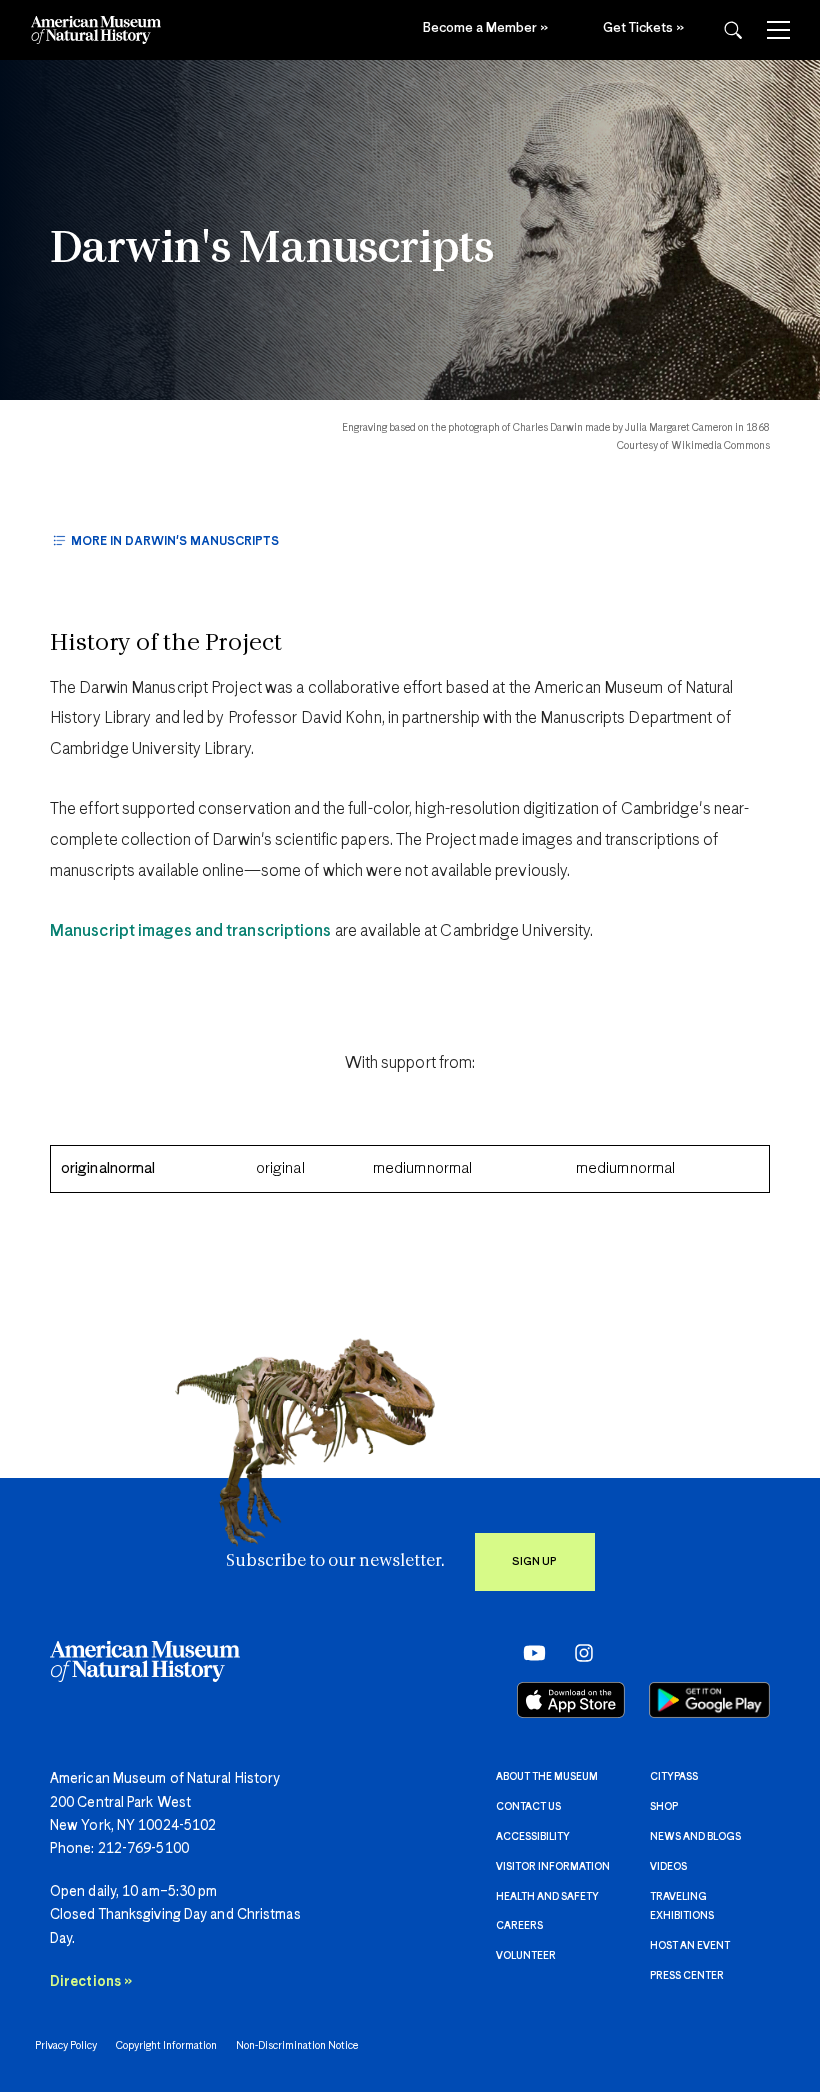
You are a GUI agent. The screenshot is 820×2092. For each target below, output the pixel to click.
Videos (668, 1867)
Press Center (687, 1976)
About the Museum (547, 1777)
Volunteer (526, 1956)
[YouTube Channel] (529, 1653)
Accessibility (533, 1837)
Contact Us (528, 1807)
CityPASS (674, 1777)
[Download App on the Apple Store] (571, 1700)
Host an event (690, 1946)
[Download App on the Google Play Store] (709, 1700)
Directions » (91, 1982)
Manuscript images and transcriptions (191, 931)
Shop (664, 1807)
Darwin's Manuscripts (272, 250)
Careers (519, 1926)
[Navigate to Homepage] (96, 30)
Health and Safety (547, 1897)
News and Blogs (695, 1837)
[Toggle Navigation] (778, 30)
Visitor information (553, 1867)
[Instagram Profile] (577, 1653)
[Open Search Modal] (733, 30)
